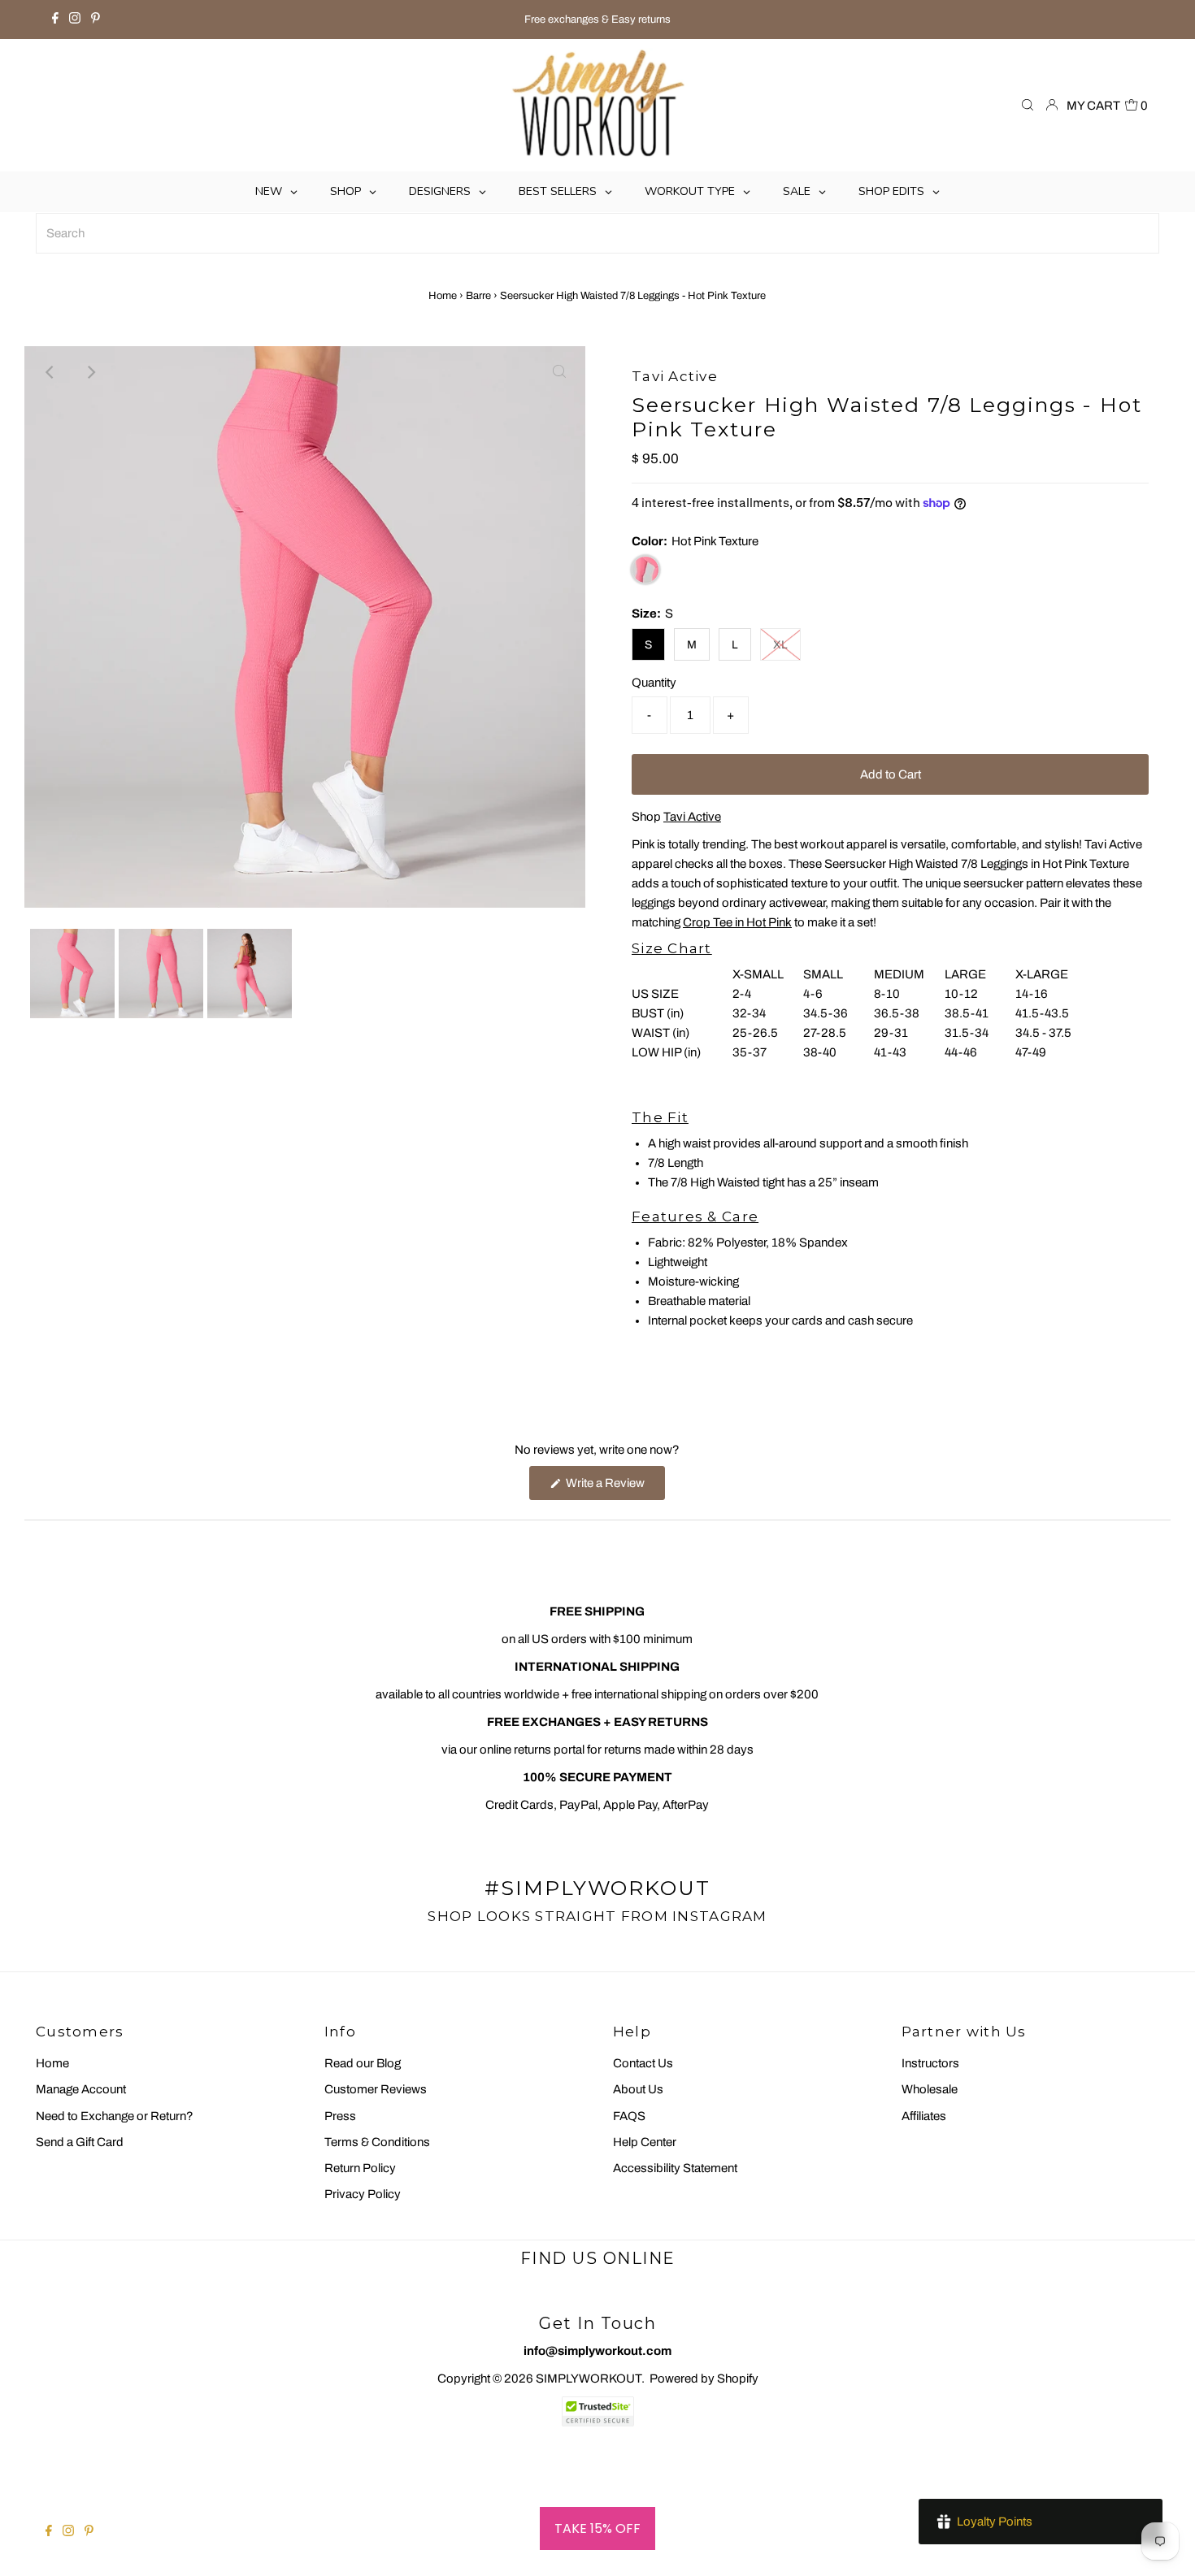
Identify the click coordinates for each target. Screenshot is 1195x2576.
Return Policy (360, 2168)
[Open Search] (1028, 106)
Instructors (930, 2063)
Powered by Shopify (704, 2379)
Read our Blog (363, 2063)
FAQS (629, 2116)
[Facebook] (55, 20)
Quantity (654, 683)
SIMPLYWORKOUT (589, 2379)
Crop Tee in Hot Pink (737, 922)
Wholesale (930, 2089)
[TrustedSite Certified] (597, 2411)
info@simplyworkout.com (597, 2351)
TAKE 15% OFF (597, 2528)
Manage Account (81, 2089)
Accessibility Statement (675, 2168)
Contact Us (643, 2063)
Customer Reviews (376, 2089)
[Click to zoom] (559, 372)
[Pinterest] (96, 20)
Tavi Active (692, 817)
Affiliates (924, 2116)
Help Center (645, 2142)
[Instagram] (75, 20)
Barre (478, 296)
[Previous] (50, 372)
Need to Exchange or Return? (115, 2116)
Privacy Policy (363, 2194)
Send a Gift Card (80, 2142)
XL (780, 645)
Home (443, 296)
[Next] (90, 372)
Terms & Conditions (377, 2142)
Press (340, 2116)
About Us (638, 2089)
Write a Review (614, 1488)
